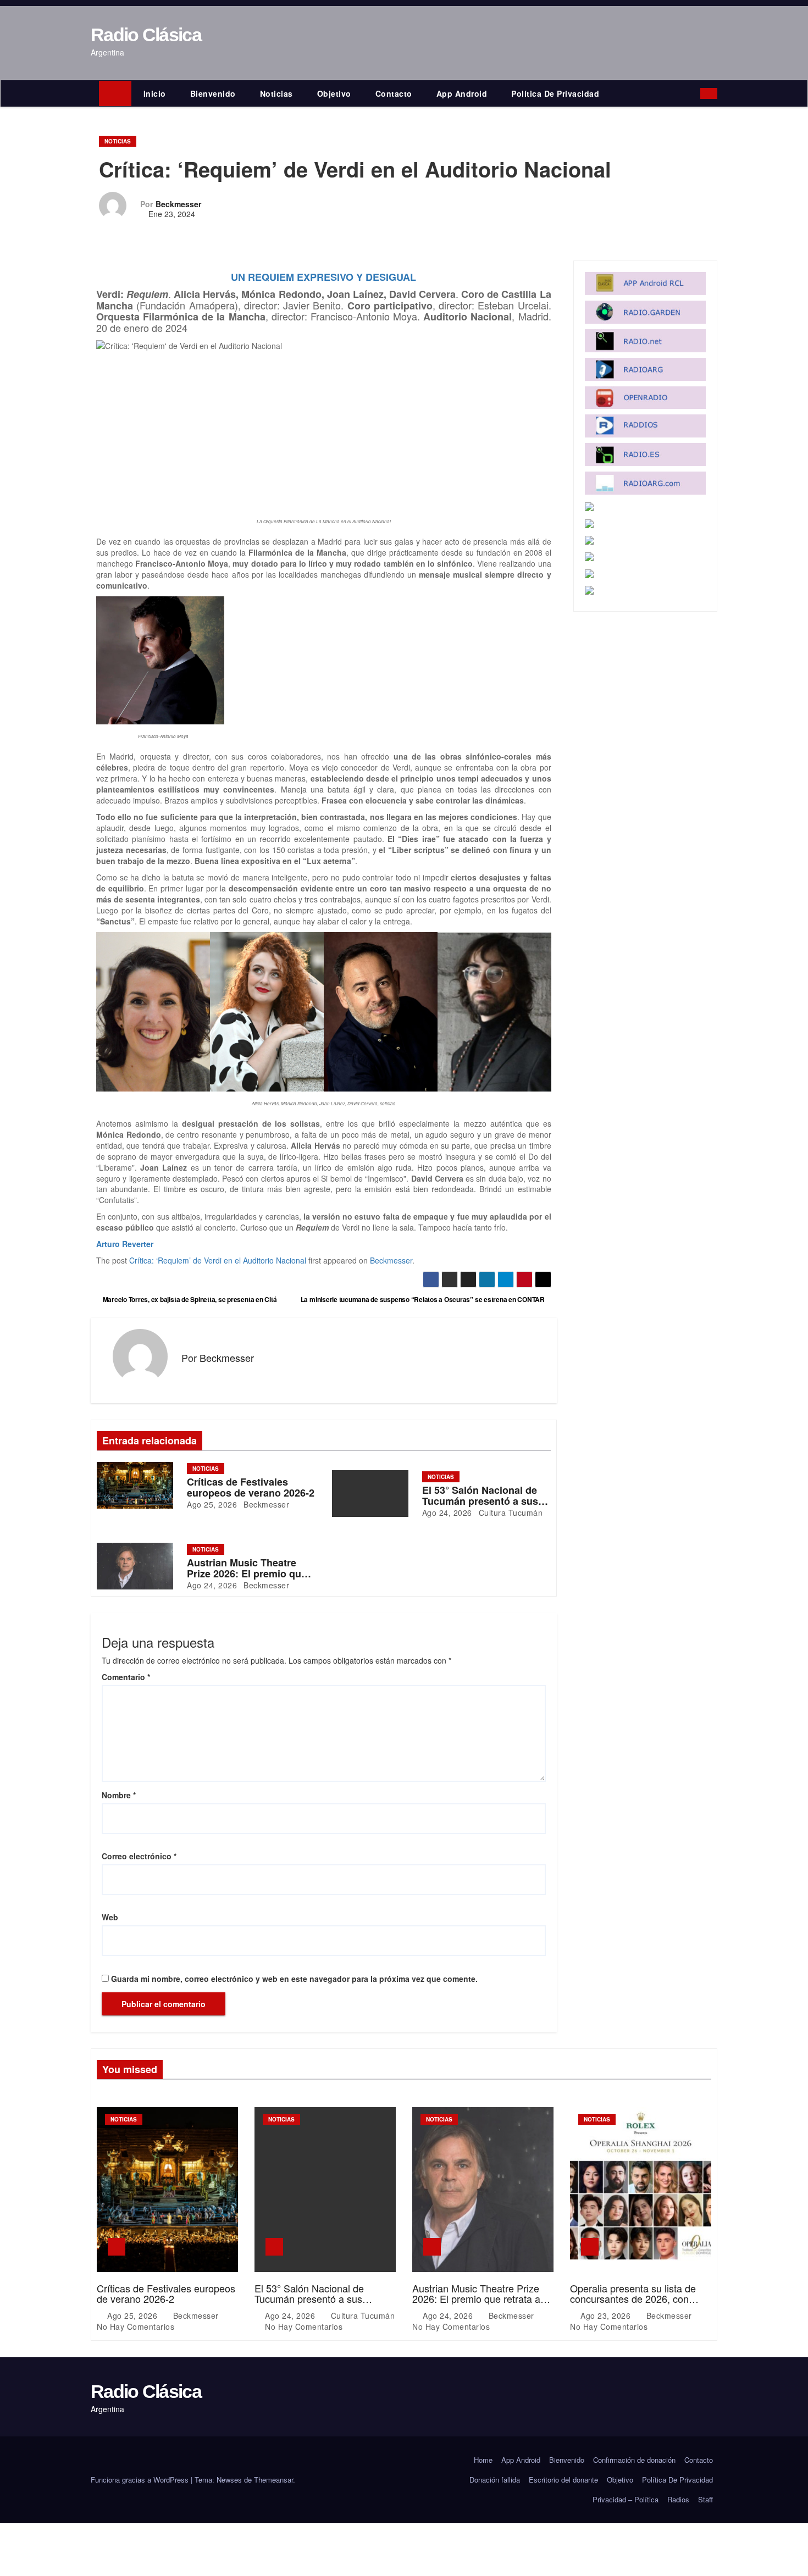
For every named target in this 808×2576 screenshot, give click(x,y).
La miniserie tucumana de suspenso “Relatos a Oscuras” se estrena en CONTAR (424, 1299)
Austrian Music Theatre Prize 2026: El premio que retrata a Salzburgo (247, 1574)
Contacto (394, 93)
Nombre (119, 1795)
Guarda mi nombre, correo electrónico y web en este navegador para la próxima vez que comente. (294, 1979)
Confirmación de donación (634, 2460)
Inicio (155, 93)
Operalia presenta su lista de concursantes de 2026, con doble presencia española (633, 2299)
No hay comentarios (135, 2326)
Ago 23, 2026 (607, 2315)
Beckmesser (178, 204)
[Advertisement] (324, 434)
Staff (705, 2499)
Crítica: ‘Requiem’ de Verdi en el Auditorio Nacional (218, 1260)
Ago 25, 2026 (212, 1504)
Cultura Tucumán (509, 1513)
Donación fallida (495, 2480)
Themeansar (273, 2480)
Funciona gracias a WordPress (141, 2480)
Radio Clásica (146, 35)
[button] (694, 93)
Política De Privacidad (555, 93)
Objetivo (334, 93)
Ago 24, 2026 (447, 1513)
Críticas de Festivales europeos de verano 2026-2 (251, 1487)
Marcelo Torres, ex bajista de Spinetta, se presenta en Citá (189, 1299)
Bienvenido (213, 93)
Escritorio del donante (563, 2480)
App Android (462, 93)
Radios (678, 2499)
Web (110, 1917)
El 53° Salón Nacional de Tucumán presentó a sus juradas (480, 1501)
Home (483, 2460)
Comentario (126, 1677)
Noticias (276, 93)
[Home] (115, 93)
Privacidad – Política (626, 2499)
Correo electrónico (139, 1856)
